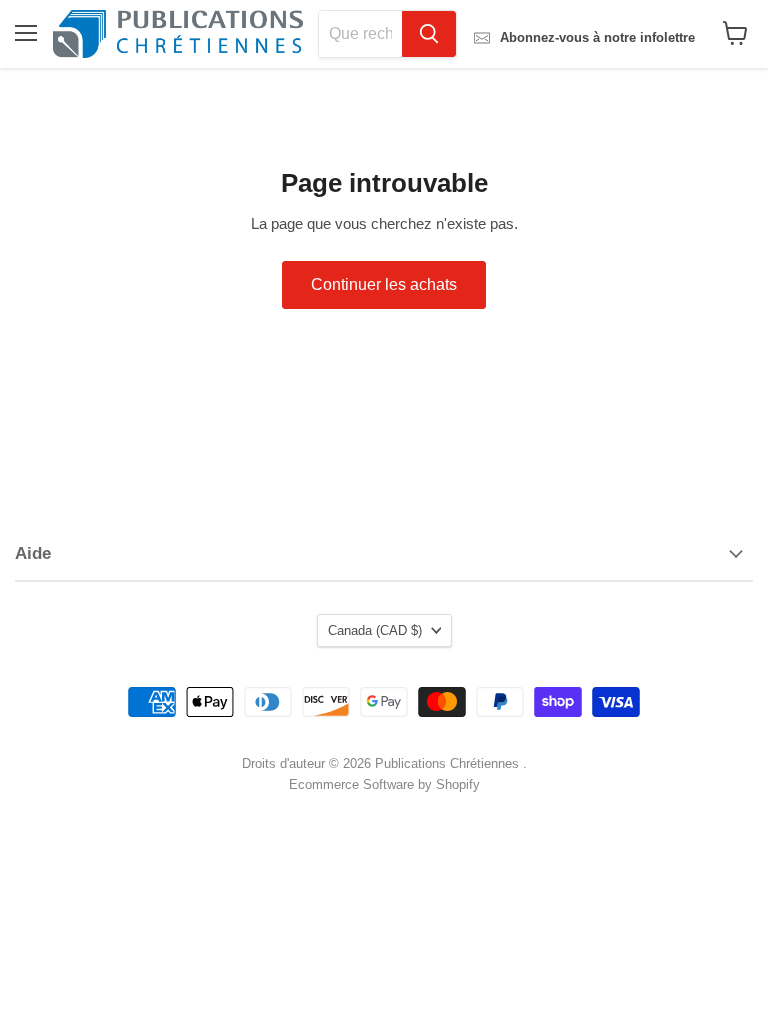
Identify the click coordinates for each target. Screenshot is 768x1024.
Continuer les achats (384, 284)
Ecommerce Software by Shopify (384, 784)
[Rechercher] (429, 34)
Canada (375, 630)
